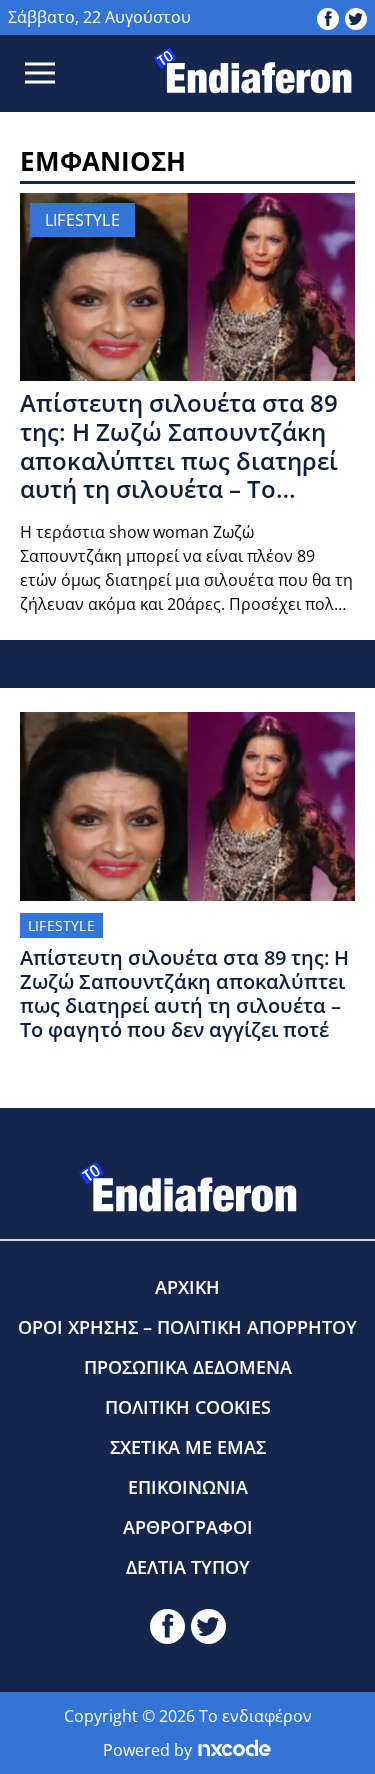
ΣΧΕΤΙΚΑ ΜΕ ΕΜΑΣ (188, 1447)
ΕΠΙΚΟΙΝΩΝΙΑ (188, 1487)
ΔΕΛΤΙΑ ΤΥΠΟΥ (188, 1567)
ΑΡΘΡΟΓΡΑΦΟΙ (188, 1527)
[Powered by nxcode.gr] (234, 1750)
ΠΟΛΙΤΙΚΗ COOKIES (188, 1407)
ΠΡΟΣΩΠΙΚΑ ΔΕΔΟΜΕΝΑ (188, 1367)
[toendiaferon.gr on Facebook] (328, 17)
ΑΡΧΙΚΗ (187, 1287)
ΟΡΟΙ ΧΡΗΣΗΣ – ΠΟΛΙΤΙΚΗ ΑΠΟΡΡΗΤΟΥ (187, 1327)
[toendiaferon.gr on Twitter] (356, 17)
